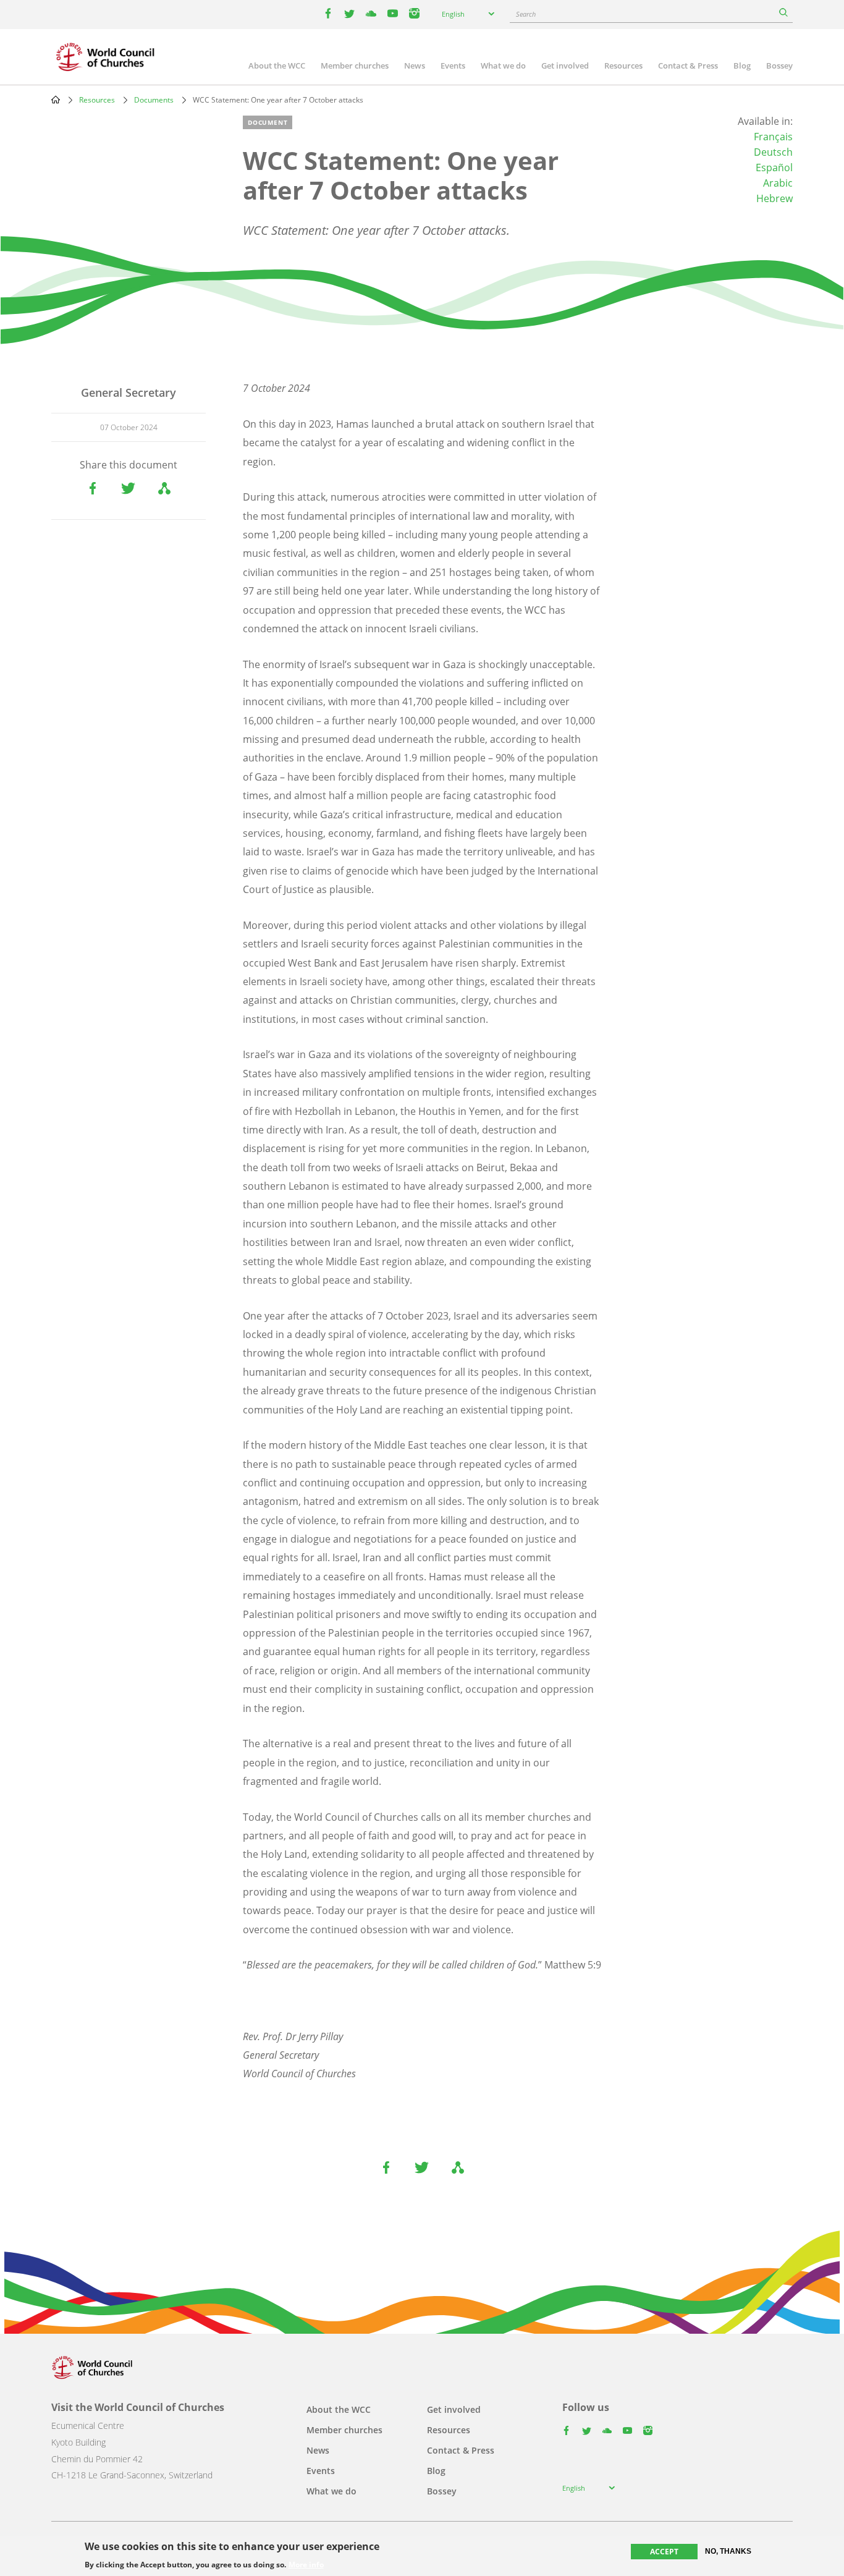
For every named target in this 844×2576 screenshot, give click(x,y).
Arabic (778, 183)
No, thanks (728, 2551)
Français (773, 137)
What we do (503, 66)
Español (774, 167)
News (415, 66)
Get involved (565, 66)
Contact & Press (688, 66)
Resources (623, 66)
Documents (154, 100)
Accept (664, 2552)
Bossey (779, 66)
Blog (742, 66)
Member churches (355, 66)
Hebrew (774, 198)
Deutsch (773, 152)
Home (56, 100)
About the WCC (277, 66)
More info (306, 2565)
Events (453, 66)
